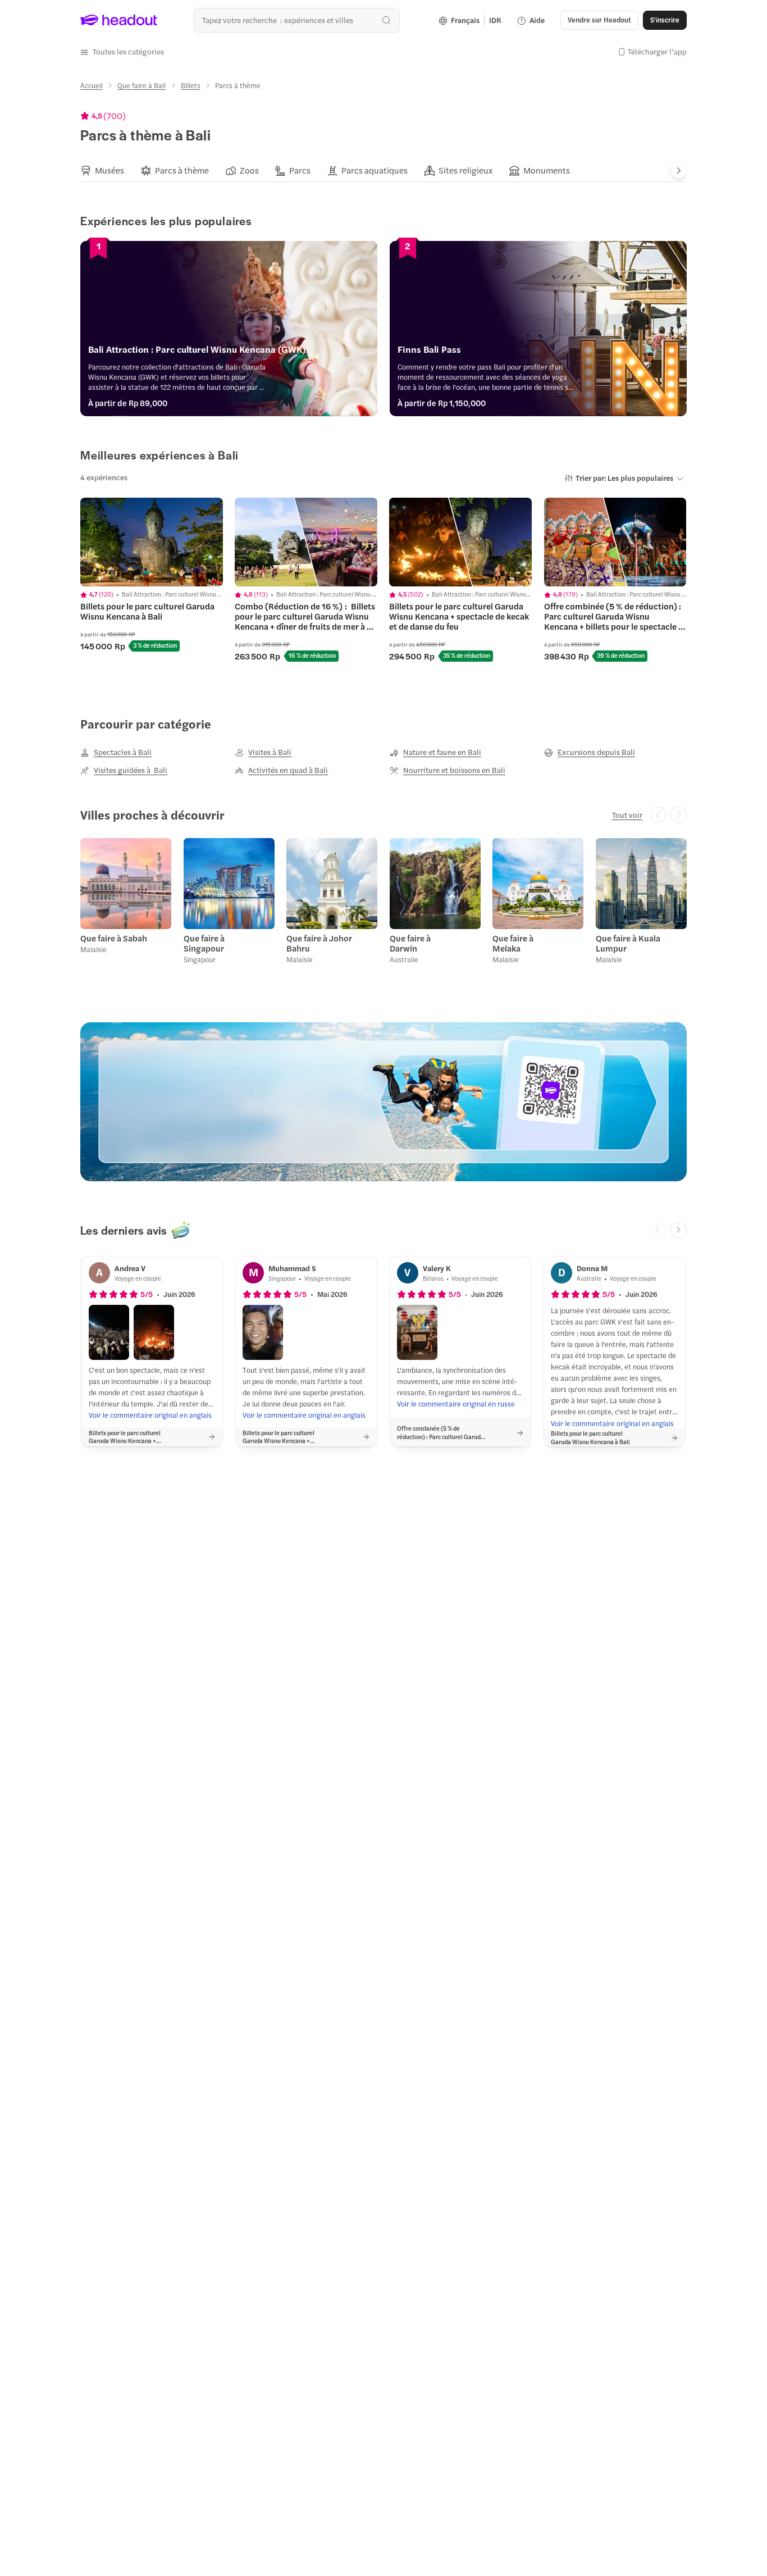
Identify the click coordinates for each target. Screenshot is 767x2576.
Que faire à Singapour (204, 943)
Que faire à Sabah (114, 938)
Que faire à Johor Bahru (319, 943)
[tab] (102, 171)
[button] (122, 52)
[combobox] (297, 20)
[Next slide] (679, 170)
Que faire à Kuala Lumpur (628, 943)
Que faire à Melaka (513, 943)
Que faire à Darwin (410, 943)
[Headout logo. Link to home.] (119, 20)
